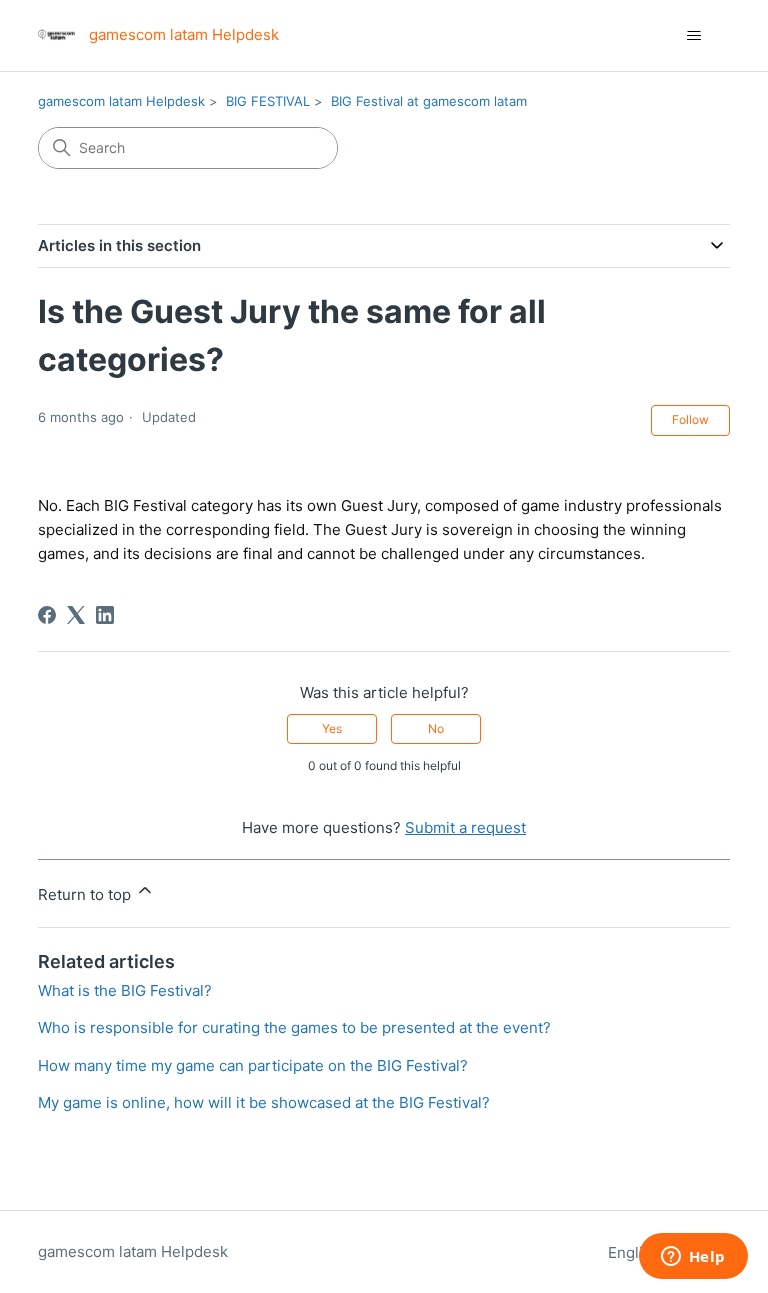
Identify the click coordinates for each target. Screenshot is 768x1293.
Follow (690, 419)
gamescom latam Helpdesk (121, 101)
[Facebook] (47, 615)
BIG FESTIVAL (268, 101)
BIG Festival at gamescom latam (429, 101)
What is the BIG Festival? (125, 990)
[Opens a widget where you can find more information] (693, 1258)
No (436, 728)
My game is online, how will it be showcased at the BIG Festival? (264, 1102)
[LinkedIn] (105, 615)
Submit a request (465, 827)
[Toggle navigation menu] (694, 36)
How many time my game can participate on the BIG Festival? (253, 1065)
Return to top (86, 894)
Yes (332, 728)
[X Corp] (76, 615)
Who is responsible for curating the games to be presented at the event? (294, 1027)
